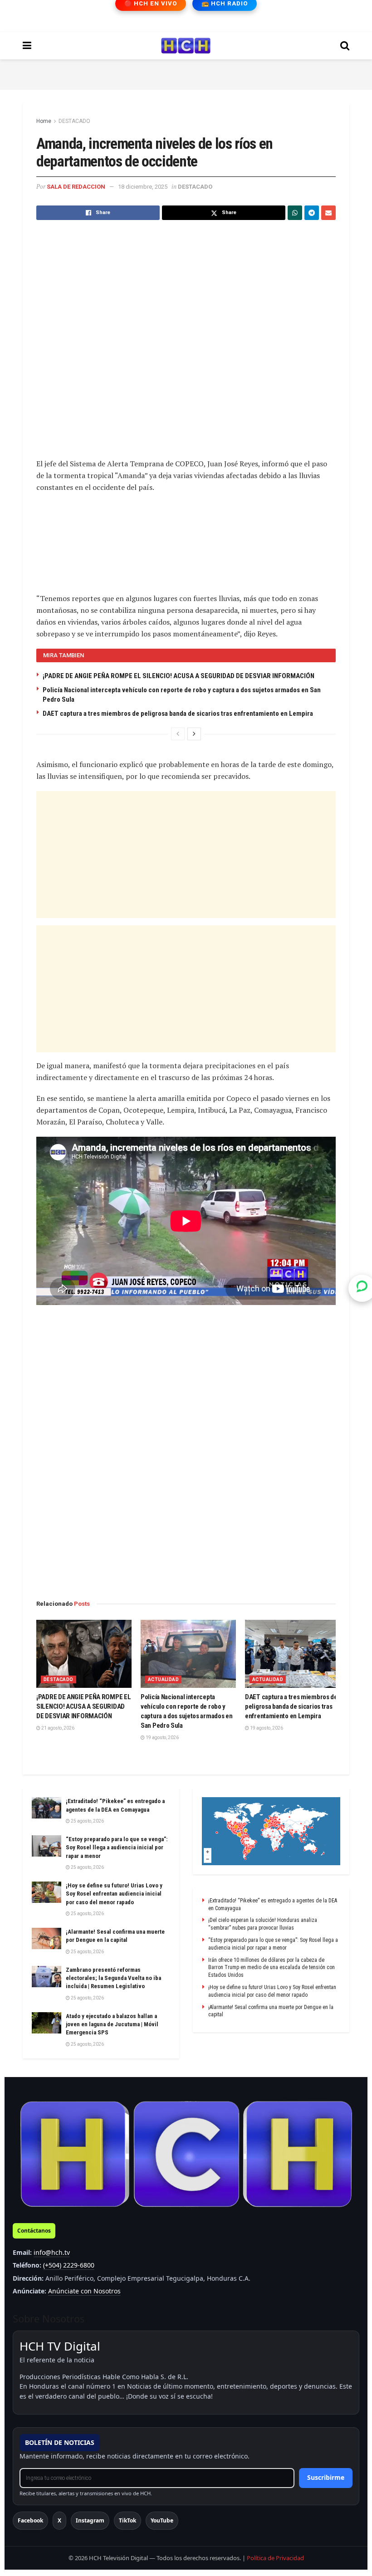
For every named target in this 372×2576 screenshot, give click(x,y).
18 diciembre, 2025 (143, 187)
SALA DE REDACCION (76, 187)
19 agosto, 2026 (162, 1738)
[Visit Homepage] (186, 46)
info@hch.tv (52, 2252)
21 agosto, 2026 (57, 1728)
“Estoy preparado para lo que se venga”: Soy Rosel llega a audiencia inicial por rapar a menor (117, 1847)
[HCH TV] (186, 2154)
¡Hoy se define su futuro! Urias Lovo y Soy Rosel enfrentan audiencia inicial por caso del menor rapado (114, 1894)
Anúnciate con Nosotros (84, 2291)
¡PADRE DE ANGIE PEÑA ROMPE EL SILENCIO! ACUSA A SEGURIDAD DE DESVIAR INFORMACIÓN (179, 676)
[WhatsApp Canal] (362, 1288)
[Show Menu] (27, 46)
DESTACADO (74, 121)
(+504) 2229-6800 (69, 2265)
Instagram (90, 2520)
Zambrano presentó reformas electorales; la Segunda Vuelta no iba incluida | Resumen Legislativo (113, 1978)
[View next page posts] (194, 734)
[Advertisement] (186, 73)
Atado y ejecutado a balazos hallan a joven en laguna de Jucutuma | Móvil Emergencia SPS (112, 2024)
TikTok (127, 2520)
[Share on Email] (328, 213)
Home (44, 121)
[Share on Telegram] (312, 213)
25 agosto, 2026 (87, 1821)
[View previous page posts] (178, 734)
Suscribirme (326, 2477)
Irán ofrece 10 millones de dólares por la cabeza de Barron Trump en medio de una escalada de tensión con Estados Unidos (272, 1968)
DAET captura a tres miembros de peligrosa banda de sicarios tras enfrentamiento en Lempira (178, 714)
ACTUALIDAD (163, 1679)
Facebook (30, 2520)
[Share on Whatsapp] (295, 213)
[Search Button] (345, 46)
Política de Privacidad (275, 2558)
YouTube (162, 2520)
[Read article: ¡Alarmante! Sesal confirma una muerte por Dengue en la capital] (46, 1938)
